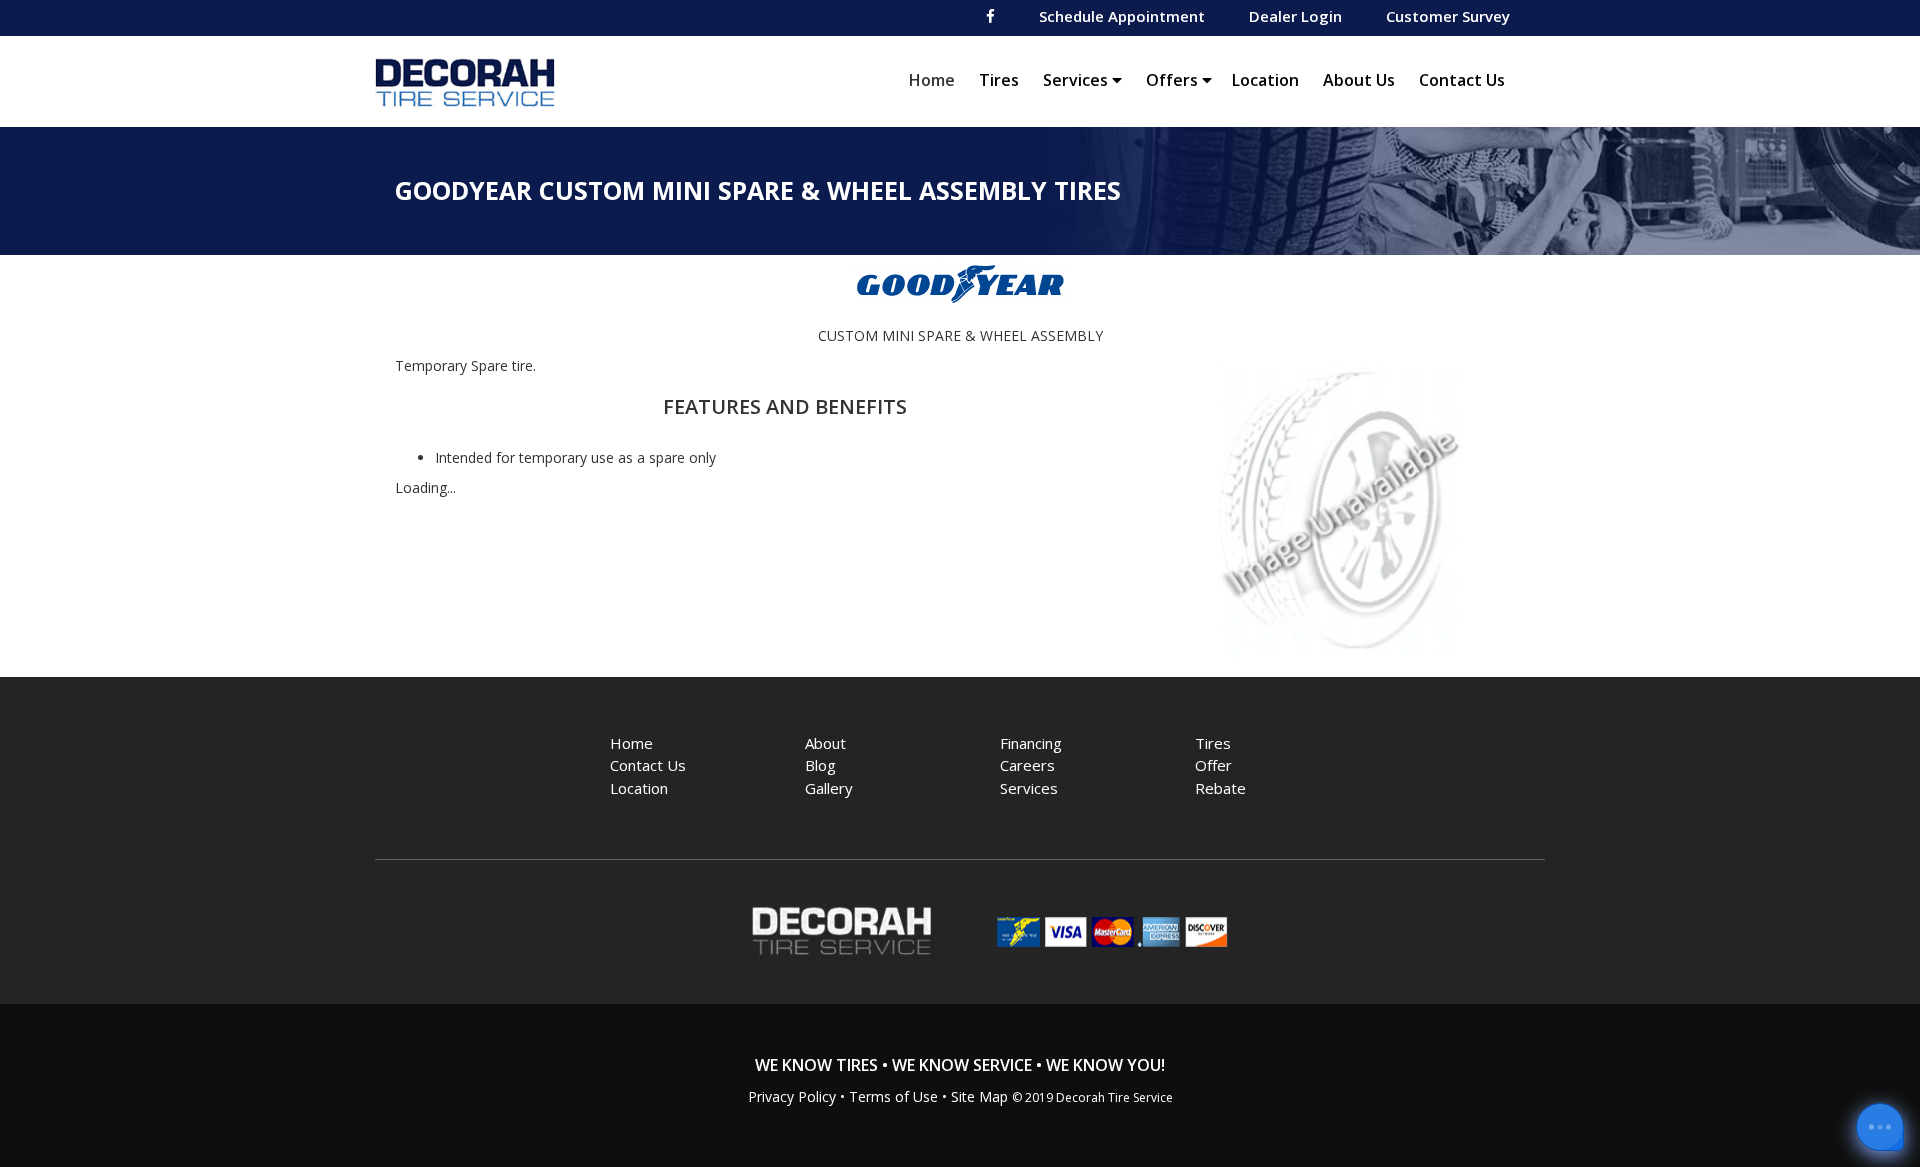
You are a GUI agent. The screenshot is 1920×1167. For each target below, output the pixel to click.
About (825, 743)
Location (1265, 80)
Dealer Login (1295, 16)
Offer (1213, 765)
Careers (1027, 765)
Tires (999, 80)
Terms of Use (893, 1096)
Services (1077, 80)
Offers (1174, 80)
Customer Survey (1448, 16)
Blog (820, 765)
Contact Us (1462, 80)
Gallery (829, 788)
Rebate (1220, 788)
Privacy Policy (792, 1096)
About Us (1359, 80)
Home (937, 79)
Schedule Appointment (1122, 16)
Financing (1031, 743)
